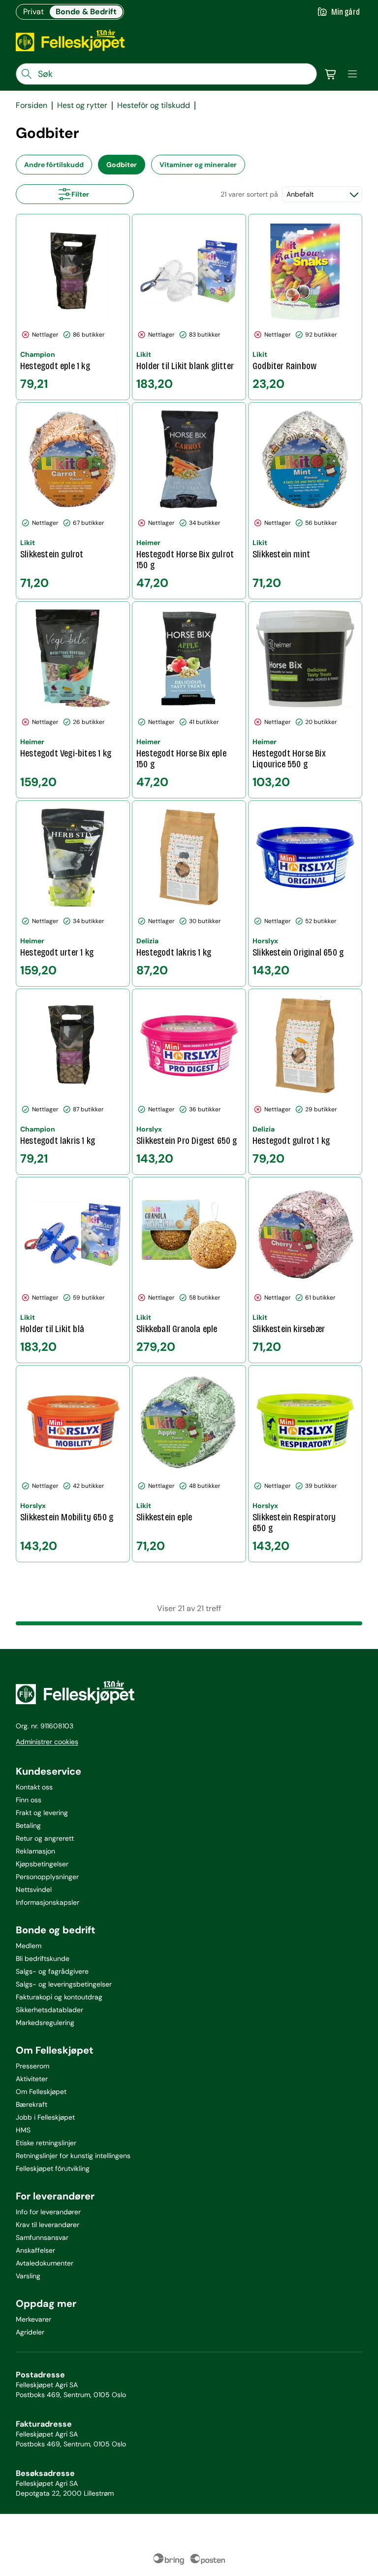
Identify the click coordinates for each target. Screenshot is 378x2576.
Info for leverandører (48, 2212)
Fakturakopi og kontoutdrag (59, 1997)
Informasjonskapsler (47, 1902)
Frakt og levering (42, 1813)
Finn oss (29, 1800)
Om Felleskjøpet (41, 2092)
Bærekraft (31, 2104)
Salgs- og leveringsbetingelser (64, 1984)
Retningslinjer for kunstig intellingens (73, 2156)
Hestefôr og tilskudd (154, 105)
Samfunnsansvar (42, 2237)
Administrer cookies (47, 1742)
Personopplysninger (47, 1877)
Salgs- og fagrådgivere (52, 1971)
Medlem (29, 1946)
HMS (23, 2130)
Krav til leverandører (47, 2225)
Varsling (28, 2276)
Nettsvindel (34, 1889)
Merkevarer (33, 2319)
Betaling (28, 1825)
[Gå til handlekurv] (331, 74)
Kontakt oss (34, 1787)
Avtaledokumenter (45, 2263)
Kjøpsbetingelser (42, 1864)
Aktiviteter (32, 2079)
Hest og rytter (82, 105)
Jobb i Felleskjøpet (45, 2117)
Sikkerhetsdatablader (49, 2010)
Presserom (32, 2066)
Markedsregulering (45, 2023)
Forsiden (31, 105)
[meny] (352, 74)
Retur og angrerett (45, 1838)
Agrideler (30, 2332)
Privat (33, 12)
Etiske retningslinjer (46, 2143)
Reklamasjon (35, 1851)
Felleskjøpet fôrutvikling (53, 2168)
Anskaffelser (35, 2250)
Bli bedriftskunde (43, 1958)
